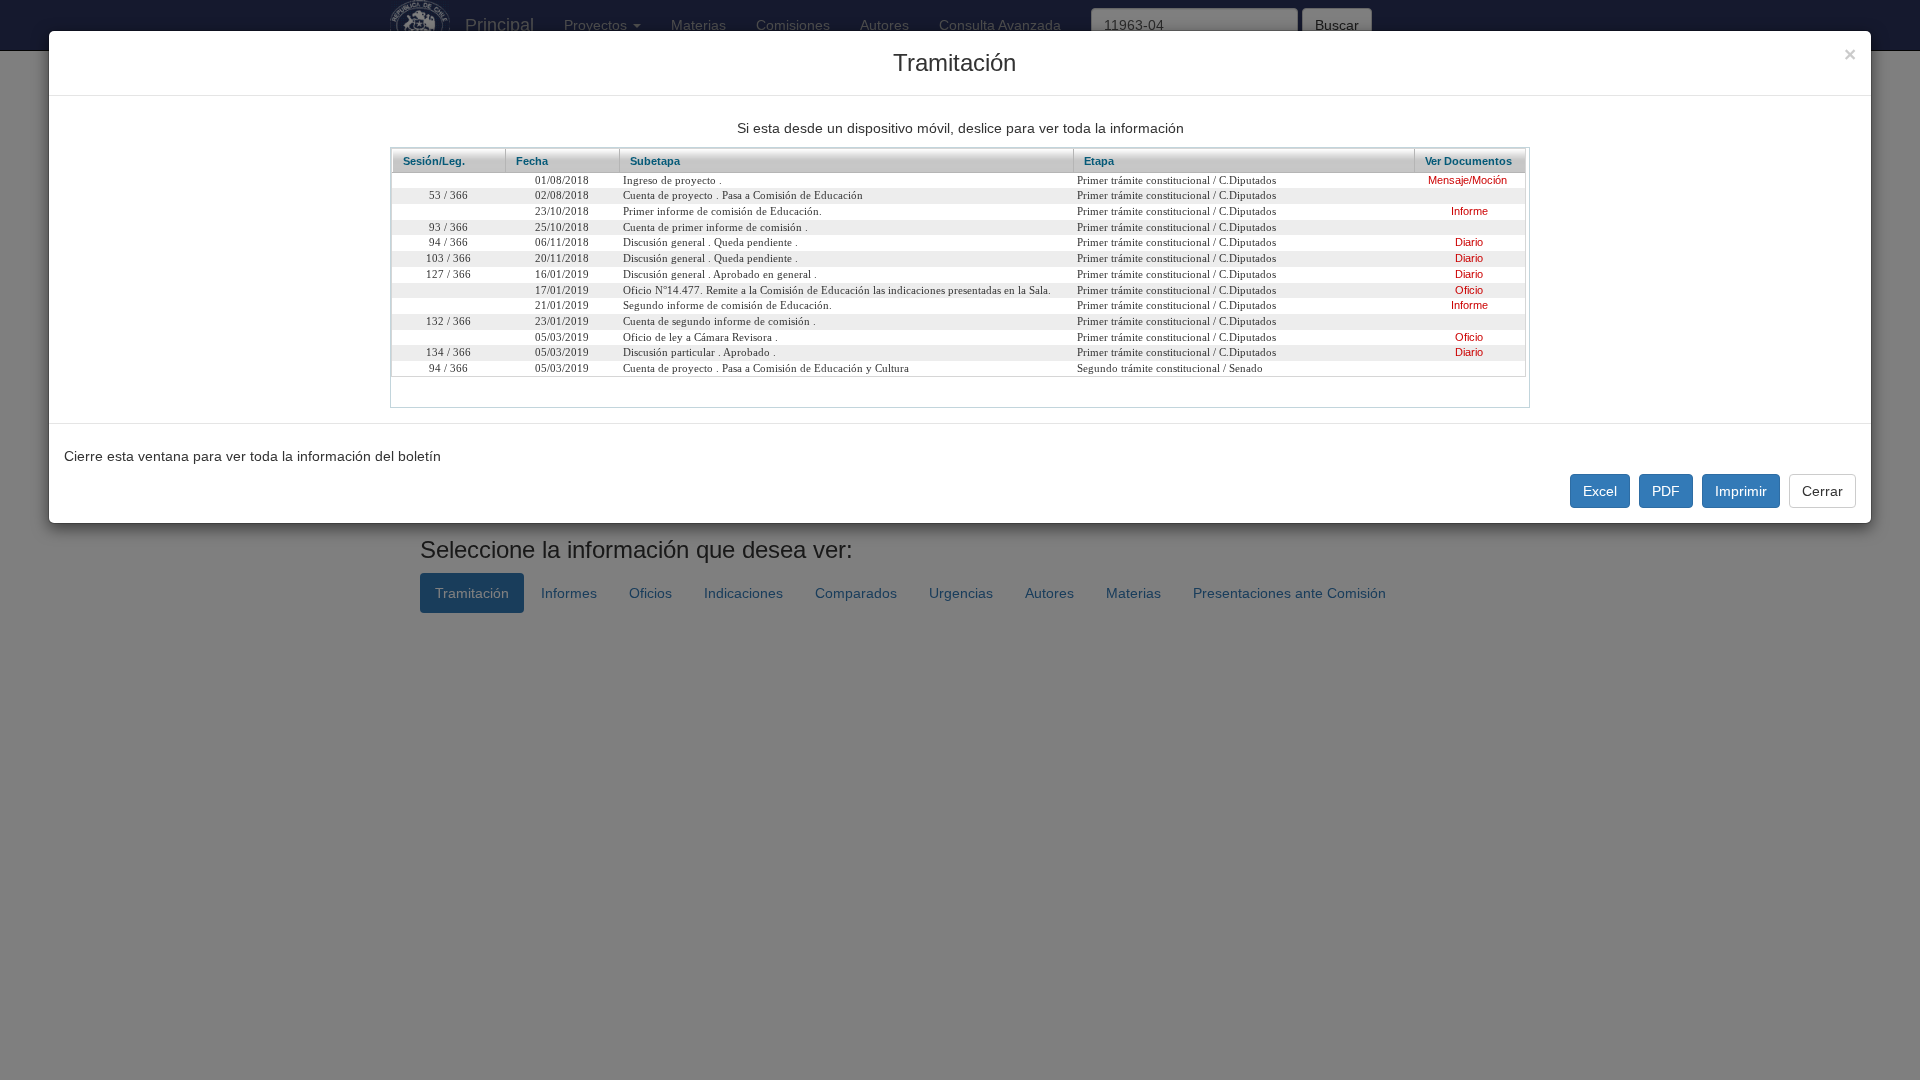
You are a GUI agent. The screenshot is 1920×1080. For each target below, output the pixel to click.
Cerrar (1822, 491)
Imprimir (1741, 491)
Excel (1600, 491)
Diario (1469, 242)
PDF (1666, 491)
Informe (1469, 211)
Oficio (1469, 290)
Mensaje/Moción (1467, 180)
